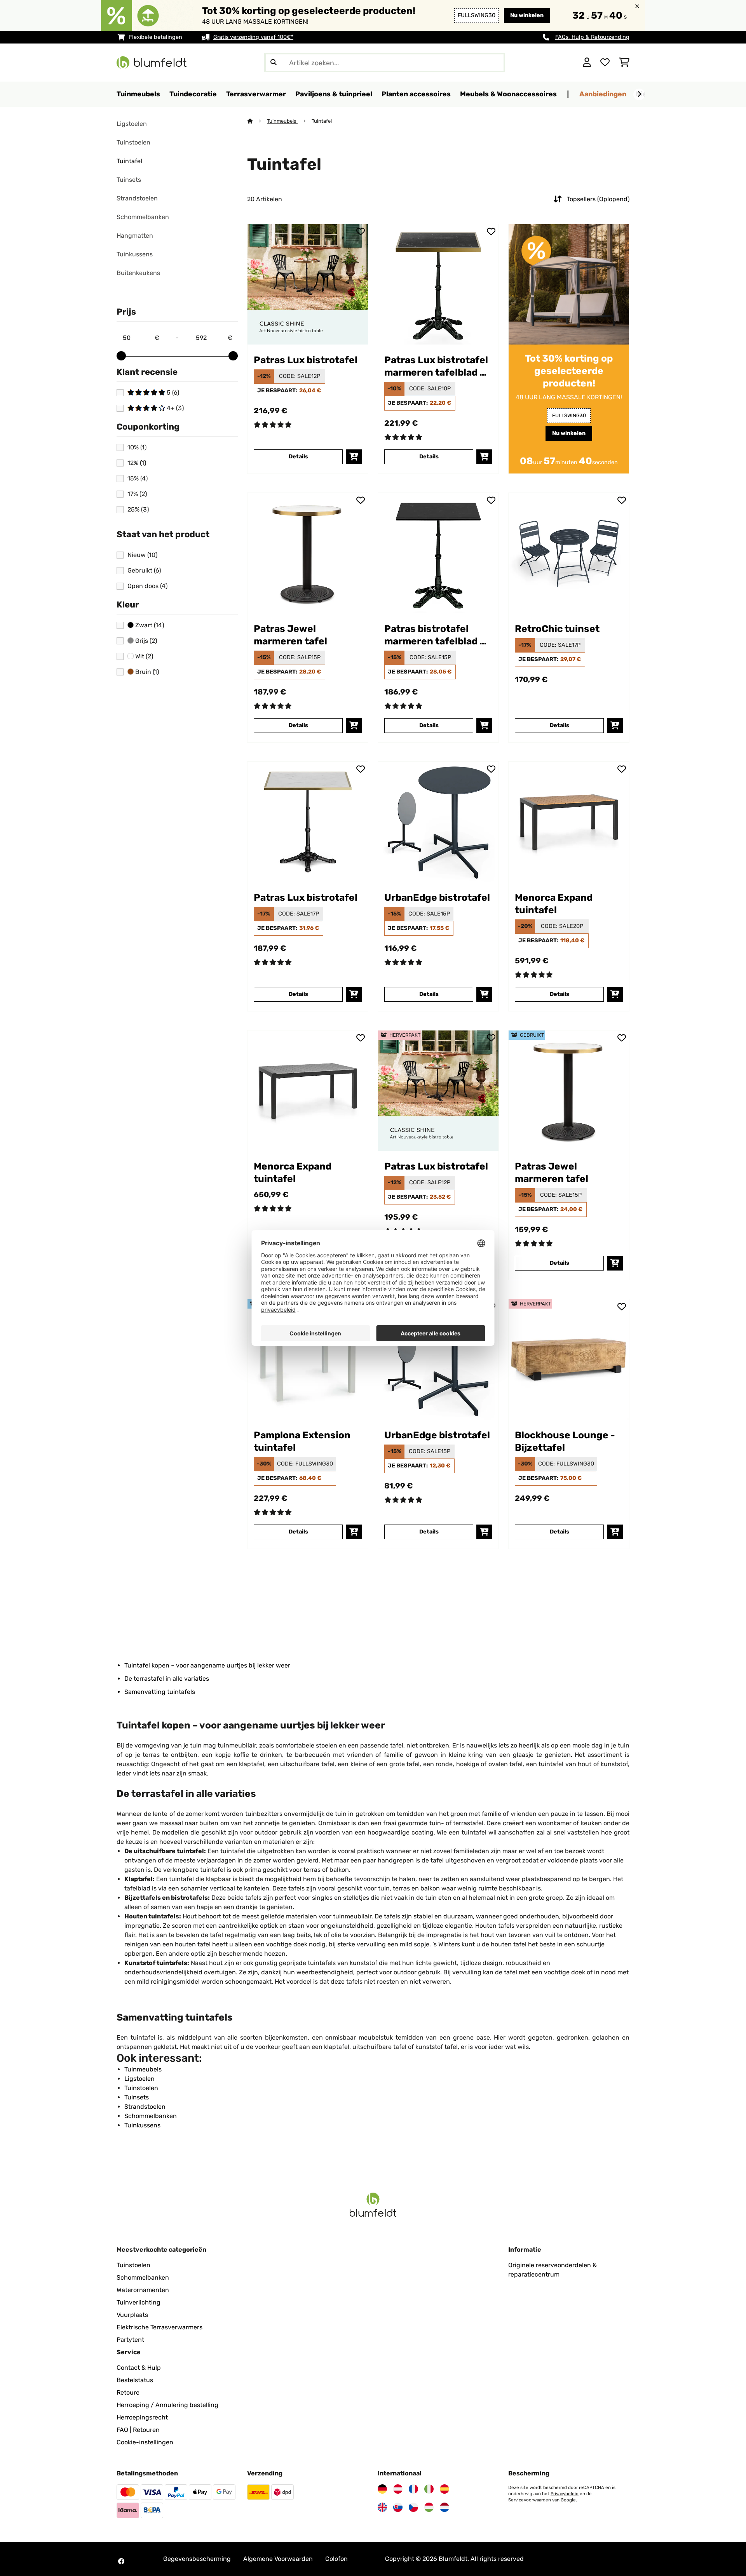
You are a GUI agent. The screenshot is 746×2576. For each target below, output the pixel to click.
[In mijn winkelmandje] (354, 457)
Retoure (128, 2392)
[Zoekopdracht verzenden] (274, 63)
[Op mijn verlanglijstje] (361, 231)
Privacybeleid (565, 2494)
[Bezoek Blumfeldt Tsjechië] (413, 2507)
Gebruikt (144, 571)
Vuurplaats (132, 2315)
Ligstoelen (132, 124)
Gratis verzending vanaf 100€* (253, 37)
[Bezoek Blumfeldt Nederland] (444, 2507)
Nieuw (142, 555)
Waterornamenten (143, 2290)
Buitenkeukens (138, 273)
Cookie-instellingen (145, 2442)
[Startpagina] (257, 121)
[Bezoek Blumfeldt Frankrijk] (413, 2489)
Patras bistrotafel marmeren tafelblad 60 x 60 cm (438, 635)
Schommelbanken (143, 217)
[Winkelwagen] (624, 63)
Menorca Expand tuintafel (554, 904)
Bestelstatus (135, 2380)
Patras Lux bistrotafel (306, 360)
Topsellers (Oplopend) (598, 199)
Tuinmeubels (282, 121)
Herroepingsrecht (142, 2417)
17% (137, 494)
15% (138, 479)
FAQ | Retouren (138, 2430)
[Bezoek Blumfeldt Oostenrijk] (398, 2489)
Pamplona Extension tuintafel (302, 1441)
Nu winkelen (527, 15)
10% (137, 447)
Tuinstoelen (133, 142)
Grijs (145, 641)
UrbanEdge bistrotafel (437, 897)
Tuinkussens (135, 254)
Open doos (147, 586)
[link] (308, 284)
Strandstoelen (137, 198)
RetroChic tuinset (557, 629)
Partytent (130, 2340)
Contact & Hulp (139, 2368)
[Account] (587, 63)
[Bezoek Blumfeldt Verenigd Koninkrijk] (382, 2507)
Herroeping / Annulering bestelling (167, 2405)
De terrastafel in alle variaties (167, 1679)
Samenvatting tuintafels (160, 1692)
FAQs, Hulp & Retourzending (592, 37)
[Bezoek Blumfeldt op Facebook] (121, 2561)
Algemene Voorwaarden (278, 2559)
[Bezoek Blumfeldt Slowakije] (398, 2507)
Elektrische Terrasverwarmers (159, 2327)
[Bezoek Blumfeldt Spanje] (444, 2489)
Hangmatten (135, 236)
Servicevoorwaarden (530, 2500)
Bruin (146, 672)
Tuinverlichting (139, 2302)
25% (138, 510)
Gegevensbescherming (197, 2559)
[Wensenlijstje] (605, 63)
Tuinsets (129, 180)
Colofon (336, 2559)
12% (137, 463)
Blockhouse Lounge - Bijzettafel (565, 1441)
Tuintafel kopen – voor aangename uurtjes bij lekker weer (207, 1665)
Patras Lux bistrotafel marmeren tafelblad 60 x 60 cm (438, 366)
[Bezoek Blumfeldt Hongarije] (429, 2507)
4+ (174, 408)
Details (298, 457)
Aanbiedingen (603, 94)
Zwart (149, 625)
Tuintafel (129, 161)
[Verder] (639, 94)
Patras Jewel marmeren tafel (290, 635)
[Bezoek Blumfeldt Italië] (429, 2489)
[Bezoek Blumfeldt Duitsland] (382, 2489)
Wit (143, 656)
